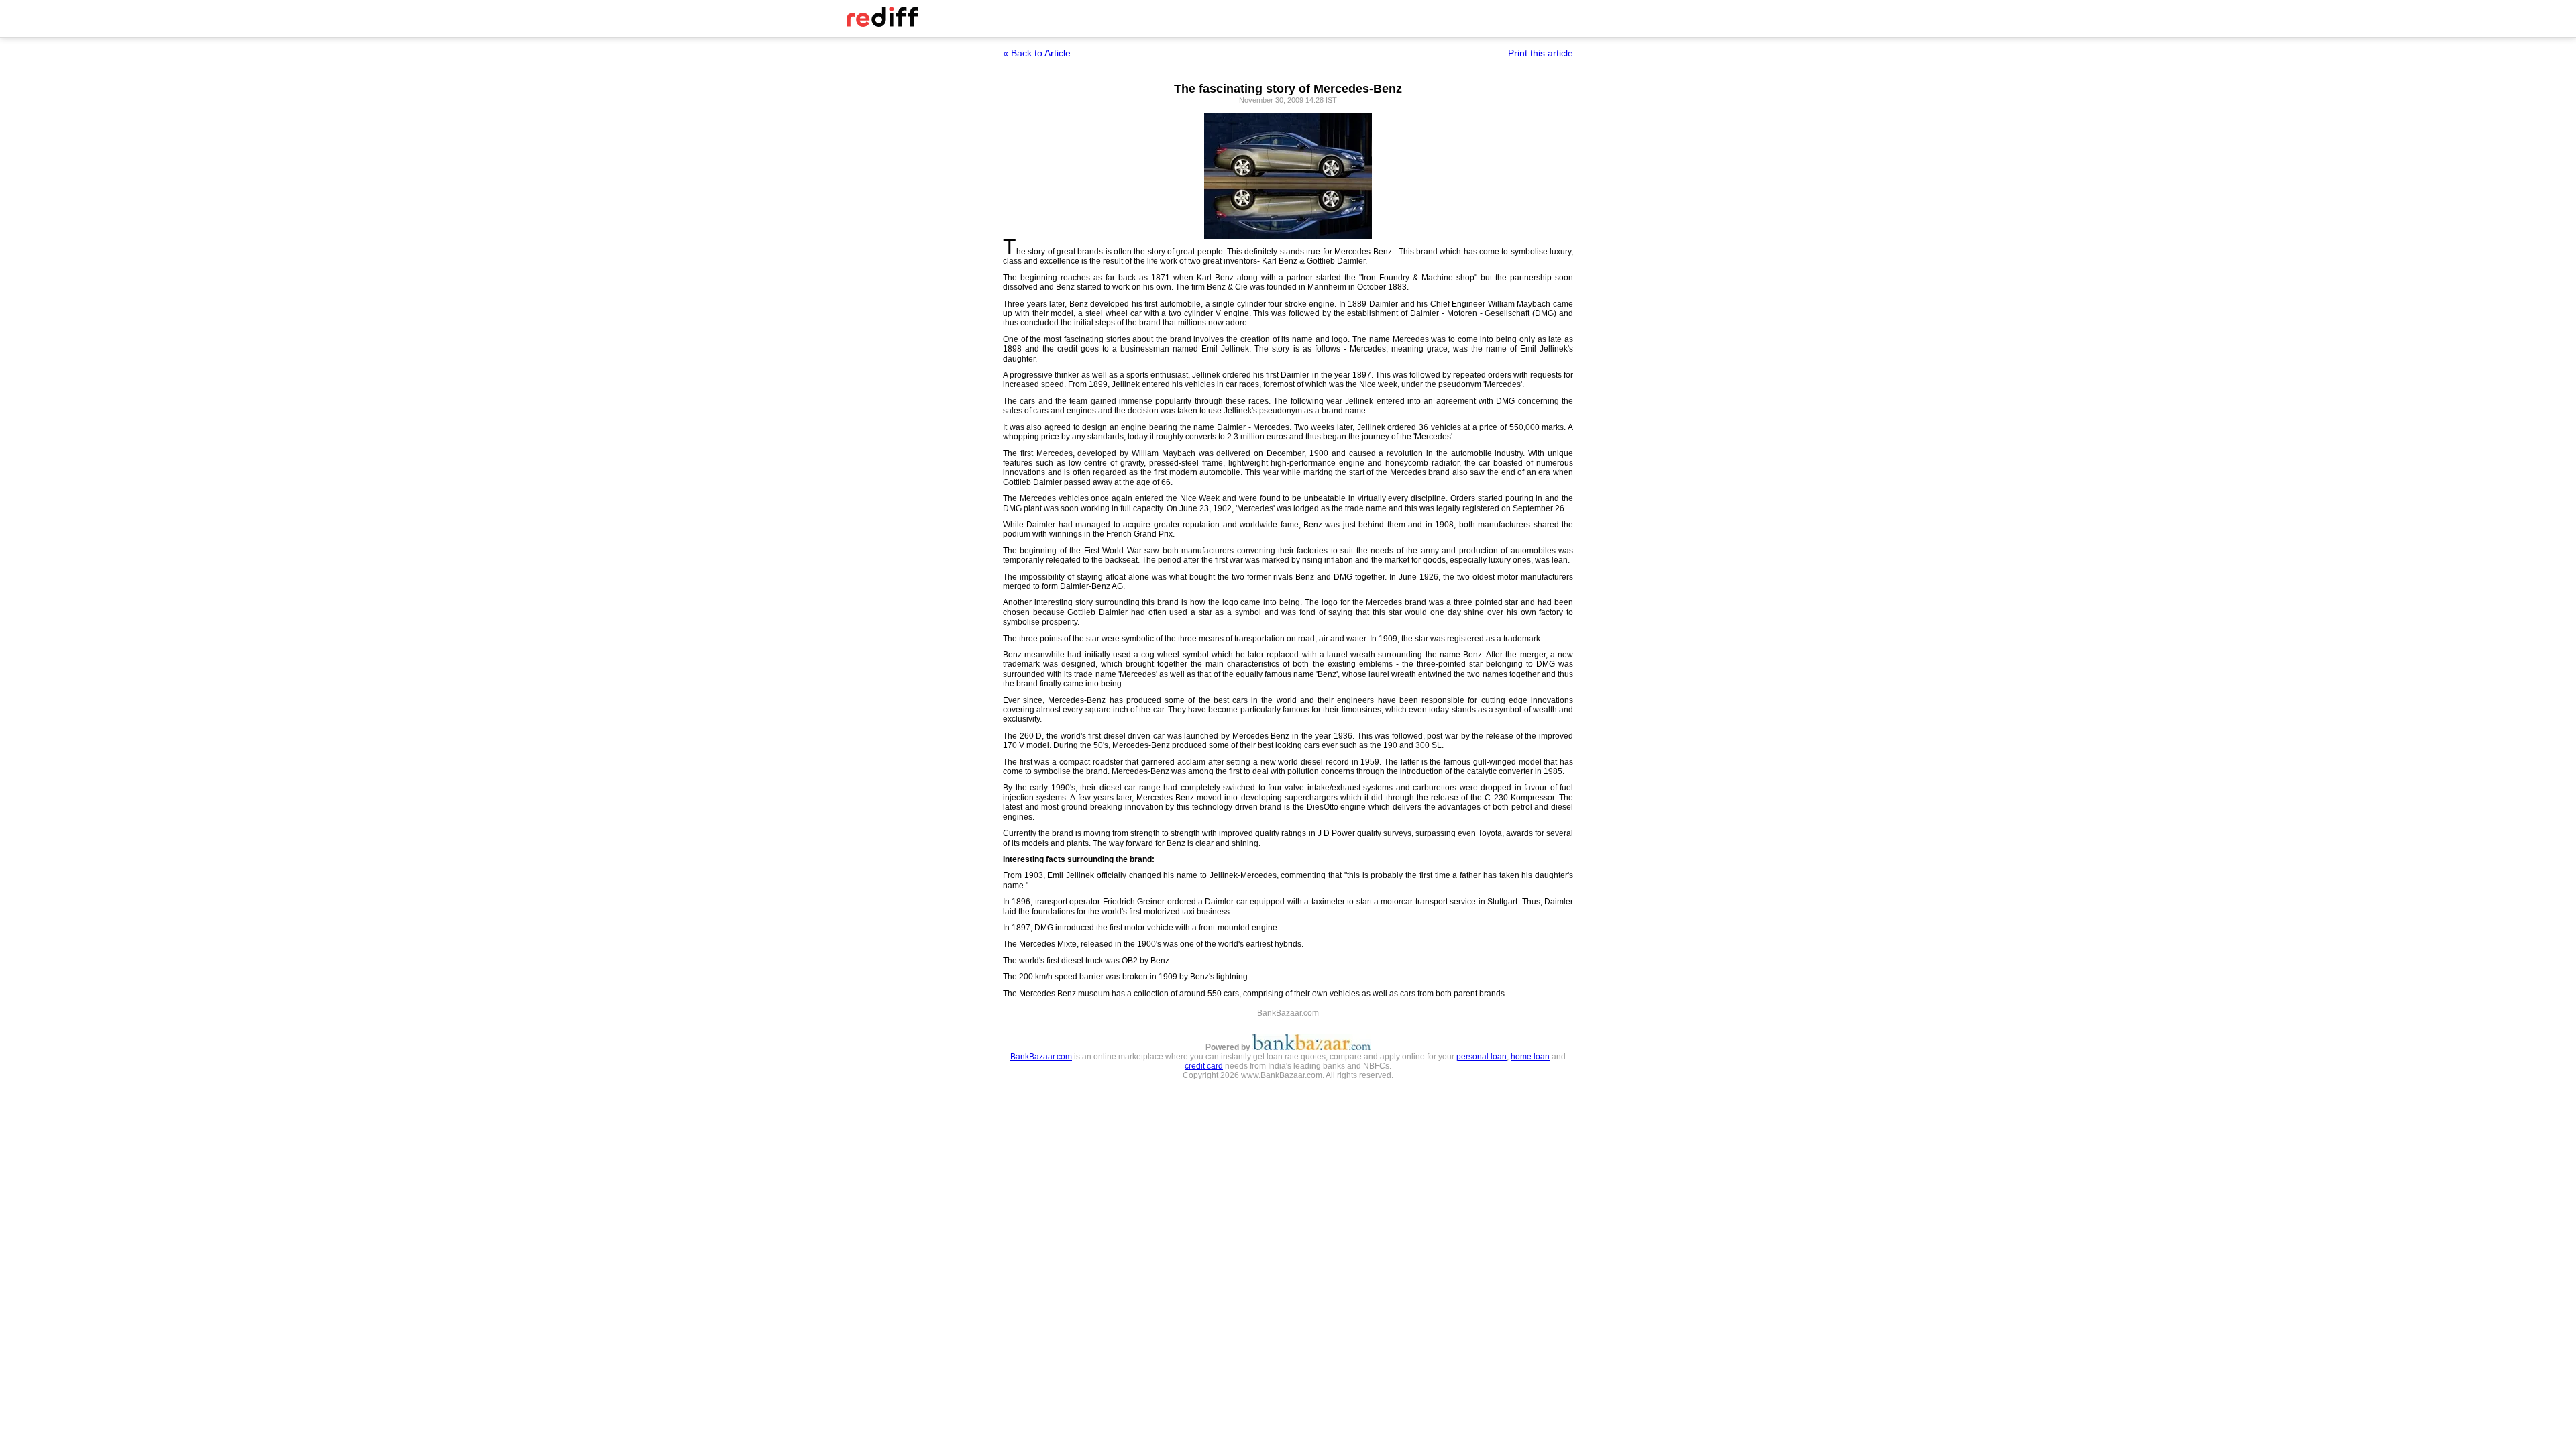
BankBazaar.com (1041, 1057)
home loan (1530, 1057)
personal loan (1482, 1057)
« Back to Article (1037, 53)
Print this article (1541, 53)
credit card (1204, 1066)
